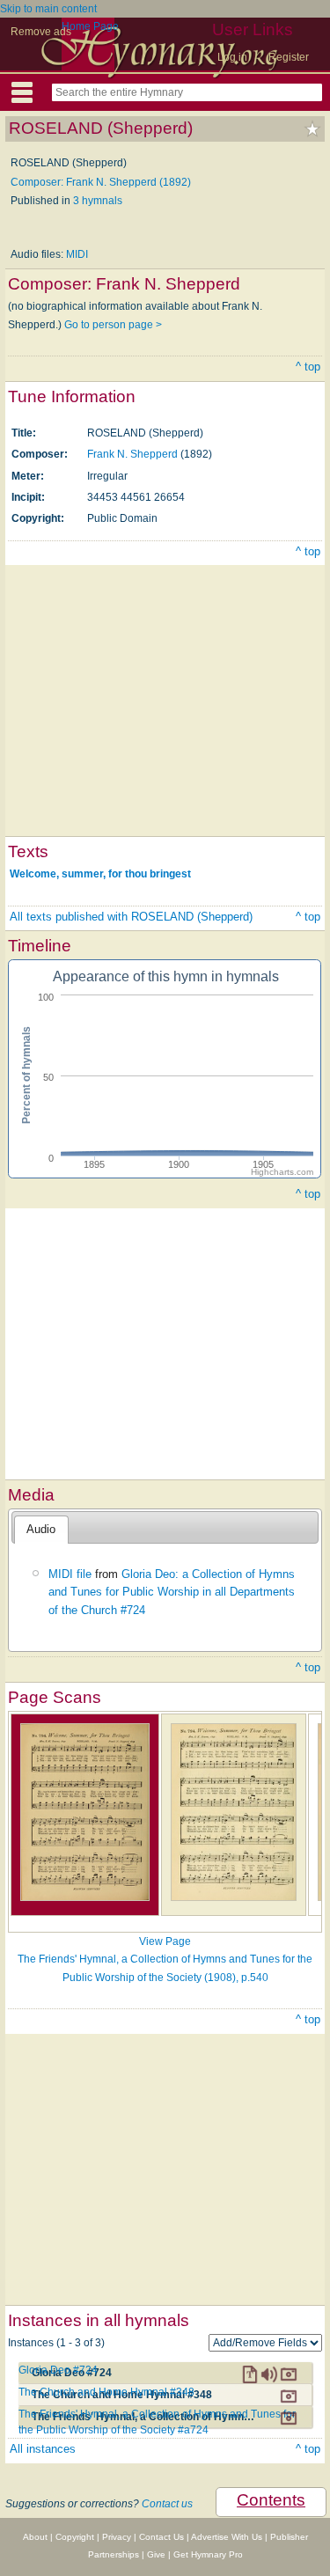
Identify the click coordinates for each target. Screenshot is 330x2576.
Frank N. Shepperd (132, 454)
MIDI (77, 254)
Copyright (75, 2537)
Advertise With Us (227, 2537)
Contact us (167, 2504)
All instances (43, 2449)
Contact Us (161, 2537)
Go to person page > (113, 325)
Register (289, 57)
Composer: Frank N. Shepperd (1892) (101, 182)
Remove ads (41, 32)
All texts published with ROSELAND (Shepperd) (131, 917)
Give (156, 2554)
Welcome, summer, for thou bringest (100, 874)
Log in (232, 57)
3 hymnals (98, 201)
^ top (308, 367)
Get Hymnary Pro (208, 2554)
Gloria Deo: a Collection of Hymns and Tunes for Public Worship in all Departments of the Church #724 (172, 1592)
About (35, 2537)
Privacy (117, 2537)
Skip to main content (48, 9)
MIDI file (70, 1574)
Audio (41, 1529)
